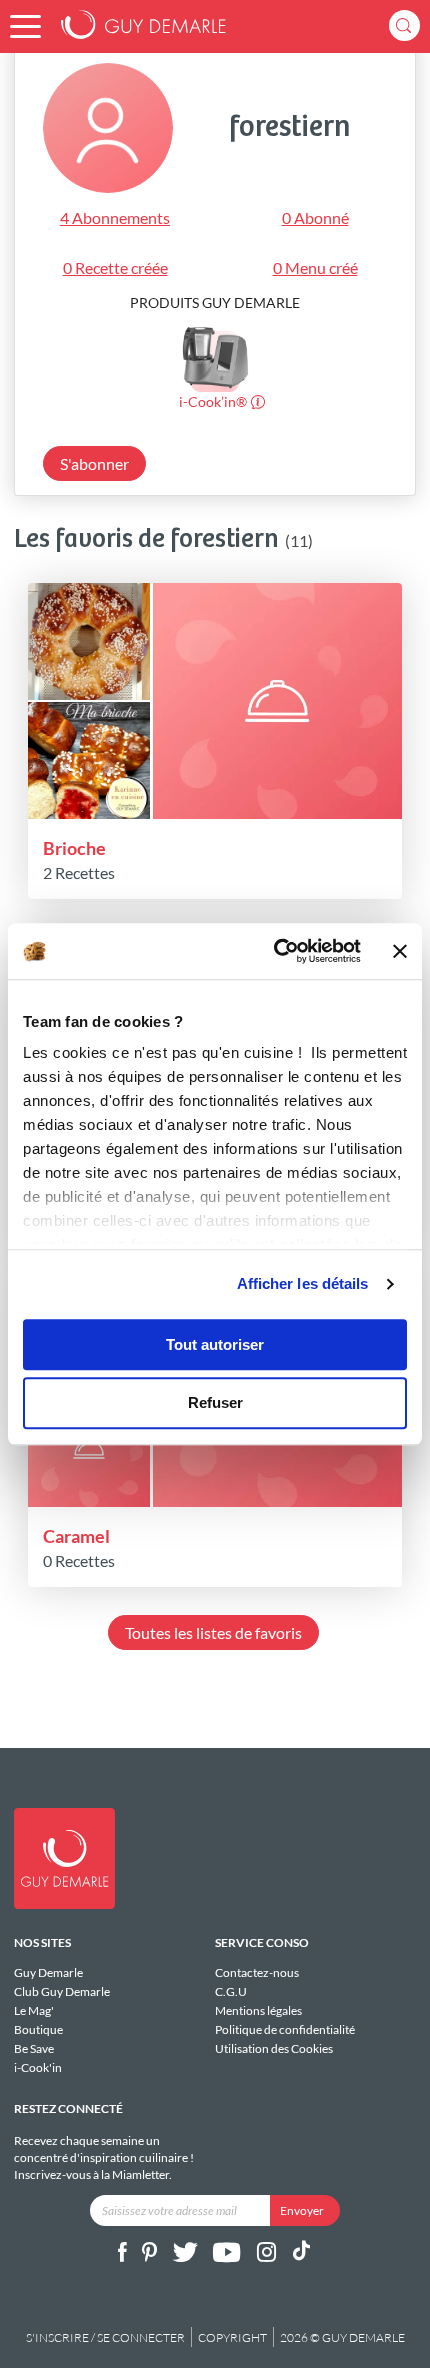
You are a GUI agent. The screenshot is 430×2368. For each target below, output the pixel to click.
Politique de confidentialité (285, 2029)
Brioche (74, 848)
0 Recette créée (115, 267)
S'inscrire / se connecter (105, 2337)
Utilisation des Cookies (274, 2048)
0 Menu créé (315, 267)
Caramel (76, 1536)
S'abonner (94, 463)
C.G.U (231, 1991)
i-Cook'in (38, 2067)
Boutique (38, 2029)
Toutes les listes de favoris (213, 1632)
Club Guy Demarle (62, 1991)
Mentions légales (258, 2010)
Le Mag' (34, 2010)
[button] (25, 26)
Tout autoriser (215, 1344)
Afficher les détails (303, 1283)
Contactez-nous (257, 1973)
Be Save (34, 2048)
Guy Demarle (48, 1973)
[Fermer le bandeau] (400, 951)
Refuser (215, 1403)
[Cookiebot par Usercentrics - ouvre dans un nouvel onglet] (275, 951)
